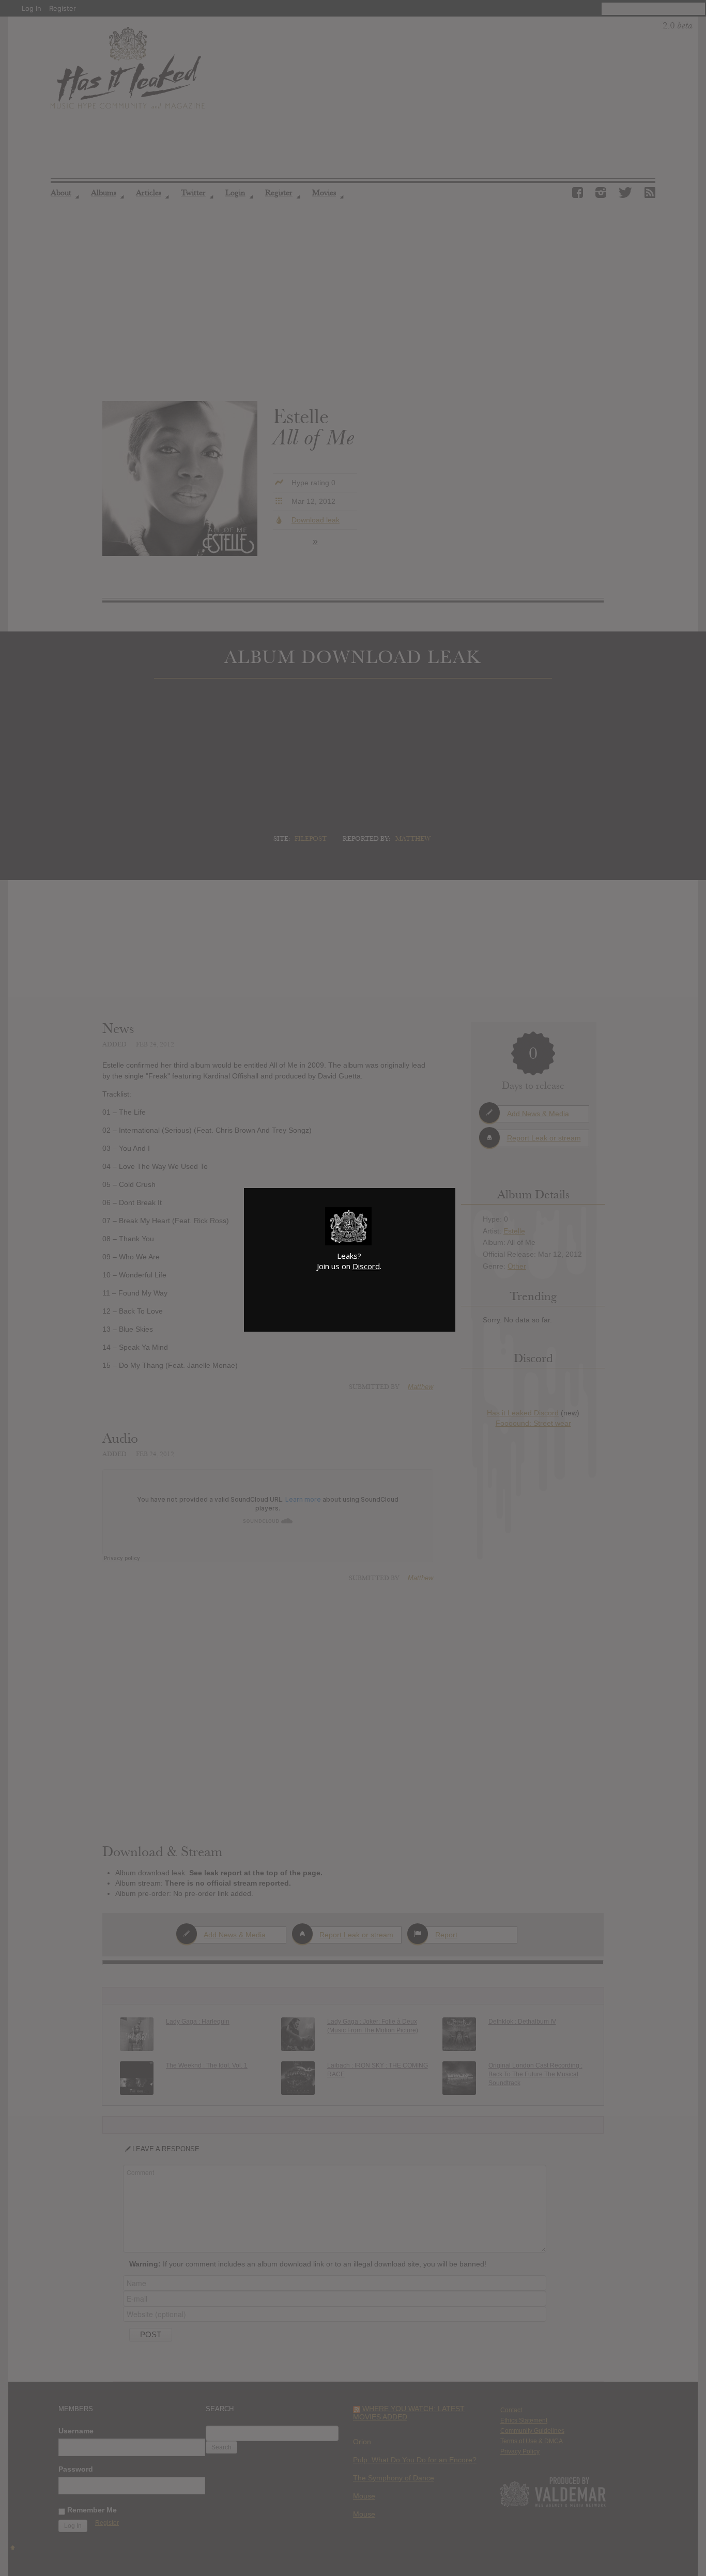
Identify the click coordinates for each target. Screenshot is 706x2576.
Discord (366, 1266)
